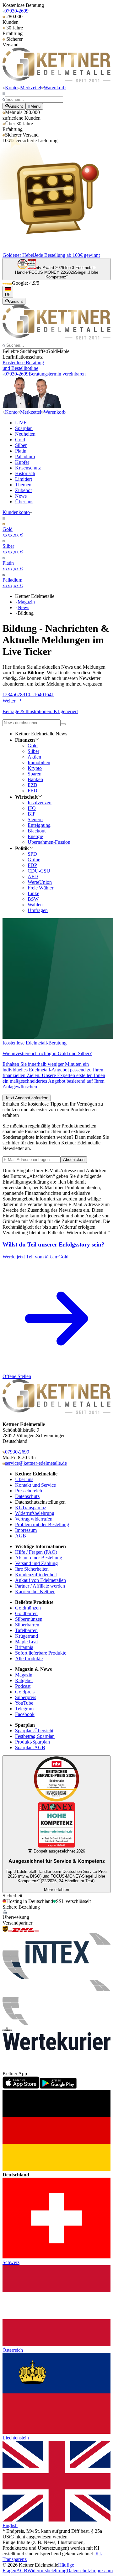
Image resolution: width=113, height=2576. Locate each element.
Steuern (35, 819)
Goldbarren (26, 1613)
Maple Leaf (27, 1642)
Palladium (25, 456)
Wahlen (35, 905)
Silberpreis (26, 1697)
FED (32, 791)
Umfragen (38, 910)
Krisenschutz (28, 468)
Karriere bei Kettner (35, 1591)
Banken (35, 779)
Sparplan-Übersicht (34, 1731)
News (21, 496)
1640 (39, 695)
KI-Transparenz (31, 1508)
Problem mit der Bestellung (42, 1524)
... (32, 695)
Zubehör (24, 490)
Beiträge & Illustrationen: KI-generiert (40, 711)
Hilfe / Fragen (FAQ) (36, 1552)
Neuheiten (25, 434)
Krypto (35, 768)
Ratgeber (24, 1680)
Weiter (10, 701)
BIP (32, 814)
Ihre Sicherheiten (32, 1569)
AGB (21, 1536)
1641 (49, 695)
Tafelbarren (26, 1630)
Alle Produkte (29, 1659)
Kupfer (22, 462)
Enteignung (39, 825)
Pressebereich (29, 1491)
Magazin (26, 602)
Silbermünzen (29, 1619)
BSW (33, 899)
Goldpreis (25, 1692)
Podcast (23, 1686)
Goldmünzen (28, 1608)
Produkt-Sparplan (32, 1742)
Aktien (34, 757)
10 (28, 695)
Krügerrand (27, 1636)
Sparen (35, 774)
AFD (33, 876)
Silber (21, 445)
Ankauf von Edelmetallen (40, 1580)
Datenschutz (27, 1496)
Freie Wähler (40, 888)
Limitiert (24, 479)
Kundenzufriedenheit (36, 1575)
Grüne (34, 860)
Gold (20, 440)
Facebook (25, 1714)
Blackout (37, 831)
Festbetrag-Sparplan (35, 1736)
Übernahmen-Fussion (49, 842)
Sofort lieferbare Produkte (41, 1653)
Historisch (25, 473)
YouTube (24, 1703)
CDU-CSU (39, 871)
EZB (32, 785)
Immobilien (39, 762)
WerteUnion (40, 882)
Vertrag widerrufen (34, 1519)
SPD (32, 854)
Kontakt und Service (35, 1485)
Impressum (26, 1530)
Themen (23, 485)
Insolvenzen (40, 803)
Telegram (24, 1709)
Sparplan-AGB (30, 1747)
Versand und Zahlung (36, 1563)
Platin (21, 451)
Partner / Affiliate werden (40, 1586)
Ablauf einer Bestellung (39, 1558)
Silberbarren (27, 1625)
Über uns (24, 502)
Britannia (24, 1647)
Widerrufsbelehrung (35, 1513)
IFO (32, 808)
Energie (35, 836)
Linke (33, 893)
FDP (32, 865)
